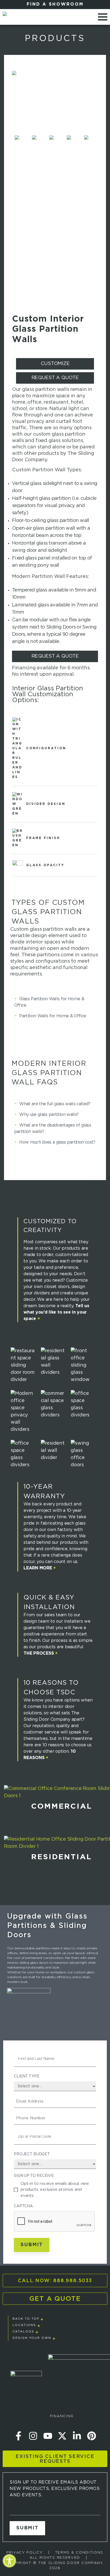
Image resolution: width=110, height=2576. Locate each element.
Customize (55, 364)
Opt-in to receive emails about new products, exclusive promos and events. (55, 2189)
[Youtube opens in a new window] (48, 2436)
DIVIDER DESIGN (45, 804)
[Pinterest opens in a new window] (92, 2436)
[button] (9, 2564)
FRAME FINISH (42, 838)
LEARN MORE (40, 1568)
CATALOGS (23, 2332)
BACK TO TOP (26, 2319)
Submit (32, 2245)
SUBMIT (27, 2528)
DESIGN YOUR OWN (32, 2338)
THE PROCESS (41, 1653)
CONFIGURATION (45, 748)
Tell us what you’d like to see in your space (56, 1312)
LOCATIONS (24, 2325)
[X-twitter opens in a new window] (62, 2436)
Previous (12, 144)
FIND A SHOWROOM (55, 4)
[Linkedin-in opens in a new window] (77, 2436)
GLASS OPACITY (44, 865)
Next (98, 144)
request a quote (55, 378)
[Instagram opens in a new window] (33, 2436)
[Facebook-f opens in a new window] (18, 2436)
